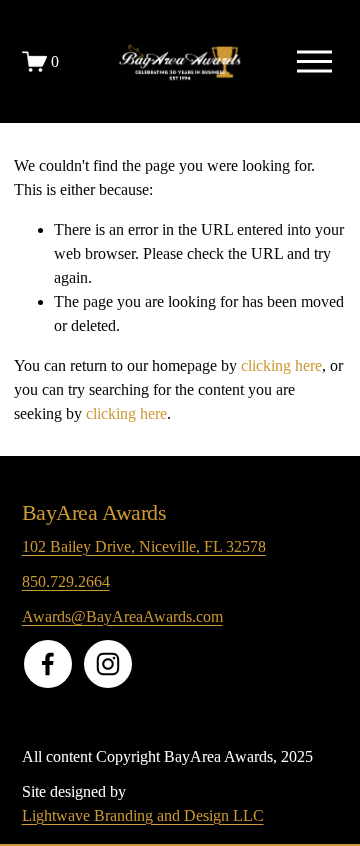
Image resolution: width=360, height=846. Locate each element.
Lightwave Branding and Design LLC (143, 815)
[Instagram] (108, 664)
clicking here (281, 365)
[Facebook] (48, 664)
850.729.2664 (66, 581)
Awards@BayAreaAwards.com (122, 616)
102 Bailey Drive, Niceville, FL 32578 (144, 546)
